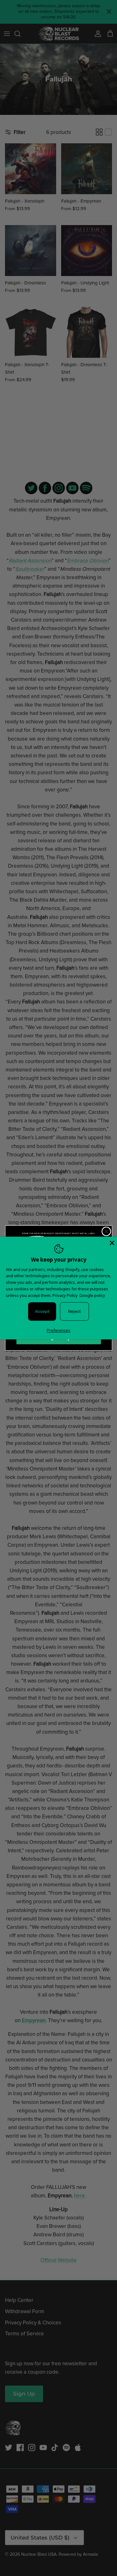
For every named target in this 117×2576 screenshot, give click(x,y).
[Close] (111, 1242)
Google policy (92, 1295)
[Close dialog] (106, 1231)
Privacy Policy (65, 1295)
